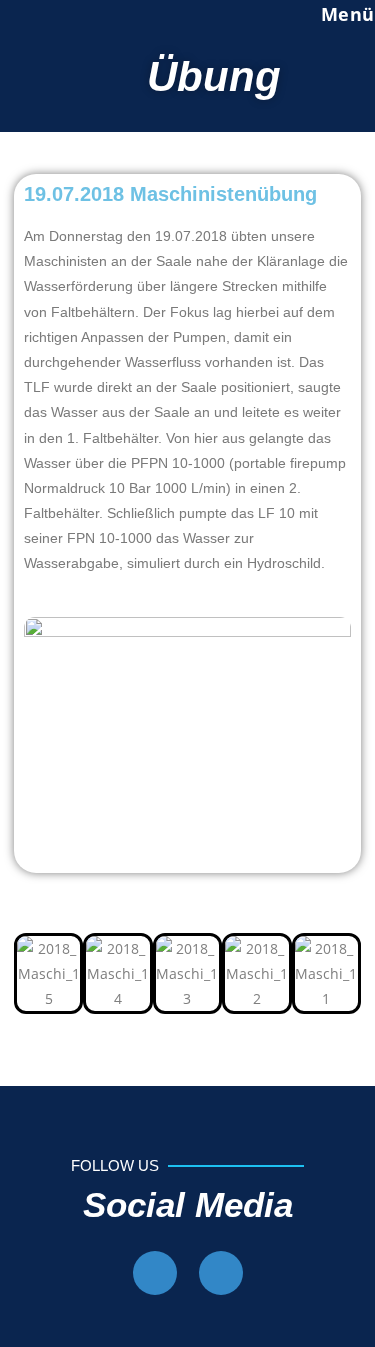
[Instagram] (221, 1273)
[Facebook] (155, 1273)
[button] (33, 973)
